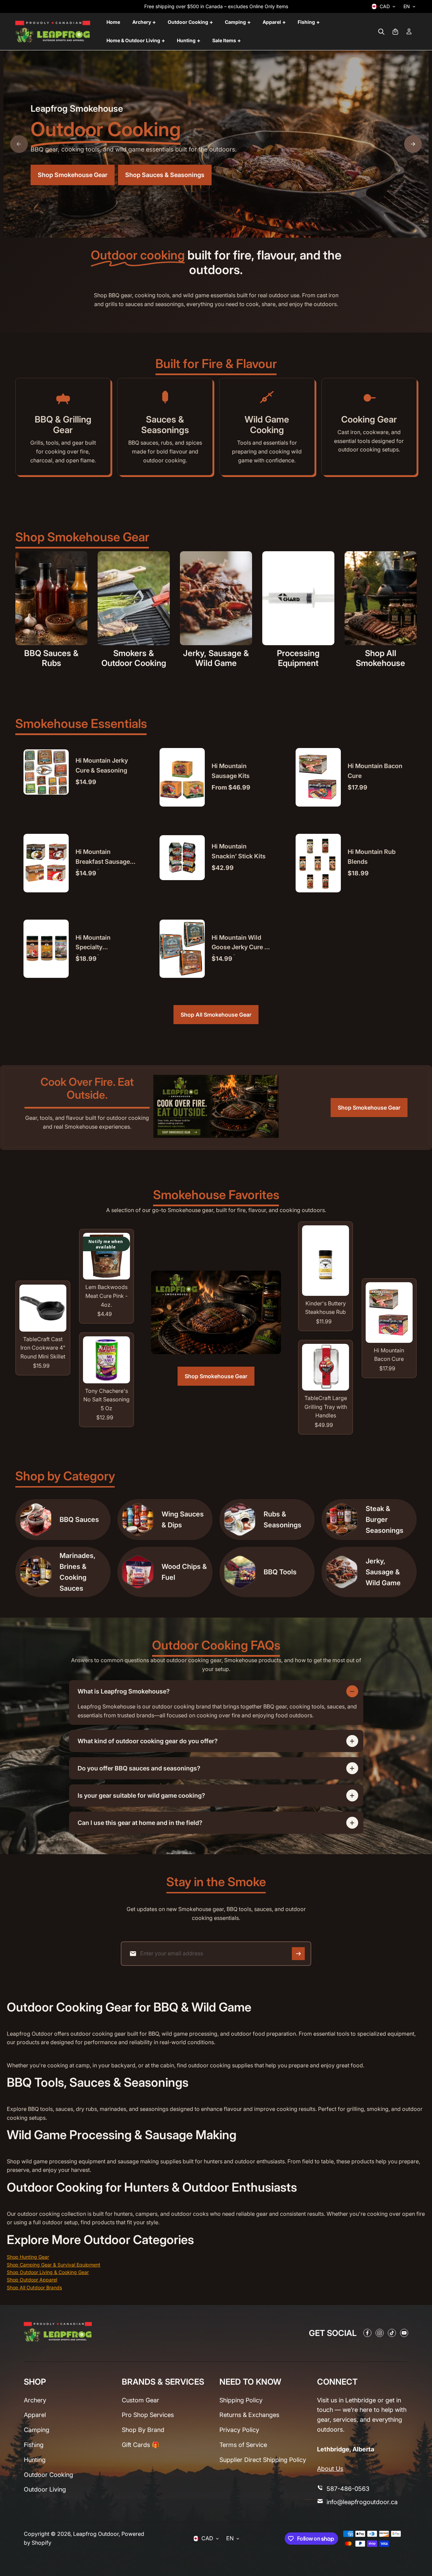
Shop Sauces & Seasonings (165, 174)
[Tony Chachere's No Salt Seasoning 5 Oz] (106, 1360)
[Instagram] (380, 2333)
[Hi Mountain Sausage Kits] (182, 777)
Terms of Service (243, 2445)
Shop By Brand (143, 2430)
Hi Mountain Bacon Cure (375, 771)
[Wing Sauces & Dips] (138, 1520)
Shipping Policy (241, 2400)
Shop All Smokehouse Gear (216, 1015)
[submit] (298, 1954)
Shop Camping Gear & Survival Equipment (54, 2265)
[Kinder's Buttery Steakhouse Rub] (326, 1260)
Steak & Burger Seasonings (385, 1520)
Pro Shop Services (148, 2415)
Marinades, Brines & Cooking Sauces (78, 1572)
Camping (37, 2430)
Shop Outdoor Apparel (32, 2280)
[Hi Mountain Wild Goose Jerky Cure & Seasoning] (182, 949)
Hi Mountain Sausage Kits (231, 771)
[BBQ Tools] (240, 1572)
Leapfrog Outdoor (96, 2534)
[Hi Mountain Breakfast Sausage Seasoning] (46, 863)
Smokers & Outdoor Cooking (134, 658)
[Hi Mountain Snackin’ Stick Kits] (182, 858)
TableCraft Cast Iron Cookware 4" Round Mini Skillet (43, 1348)
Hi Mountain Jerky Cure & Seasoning (102, 765)
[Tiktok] (392, 2333)
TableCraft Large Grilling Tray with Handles (326, 1407)
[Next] (413, 144)
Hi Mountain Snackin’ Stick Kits (239, 851)
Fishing (34, 2445)
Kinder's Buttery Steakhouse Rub (326, 1308)
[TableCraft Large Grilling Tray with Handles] (326, 1367)
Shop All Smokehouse (380, 658)
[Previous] (19, 144)
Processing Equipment (298, 658)
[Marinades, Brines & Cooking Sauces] (36, 1572)
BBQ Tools (280, 1572)
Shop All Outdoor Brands (34, 2287)
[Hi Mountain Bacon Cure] (318, 777)
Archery (35, 2400)
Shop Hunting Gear (28, 2257)
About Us (330, 2469)
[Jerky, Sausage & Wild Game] (216, 598)
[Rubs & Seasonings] (240, 1520)
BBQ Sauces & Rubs (51, 658)
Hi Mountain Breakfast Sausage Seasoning (103, 859)
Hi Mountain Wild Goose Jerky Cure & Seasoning (240, 945)
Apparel (35, 2415)
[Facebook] (367, 2333)
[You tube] (404, 2333)
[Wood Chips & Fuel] (138, 1572)
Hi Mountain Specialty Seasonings (93, 945)
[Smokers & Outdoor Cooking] (134, 598)
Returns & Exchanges (249, 2415)
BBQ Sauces (79, 1520)
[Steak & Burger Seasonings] (342, 1520)
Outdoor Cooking (48, 2475)
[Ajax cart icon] (395, 32)
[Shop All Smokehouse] (381, 598)
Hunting (35, 2460)
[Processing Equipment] (298, 598)
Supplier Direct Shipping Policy (263, 2460)
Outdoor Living (45, 2489)
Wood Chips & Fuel (184, 1572)
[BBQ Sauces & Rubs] (51, 598)
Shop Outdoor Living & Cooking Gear (48, 2272)
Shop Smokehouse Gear (73, 174)
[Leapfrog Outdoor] (53, 32)
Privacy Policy (239, 2430)
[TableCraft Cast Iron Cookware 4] (43, 1308)
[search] (381, 32)
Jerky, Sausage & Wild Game (216, 658)
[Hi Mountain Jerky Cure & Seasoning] (46, 772)
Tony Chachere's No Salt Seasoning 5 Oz (106, 1400)
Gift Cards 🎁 (140, 2445)
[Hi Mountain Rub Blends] (318, 863)
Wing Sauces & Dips (183, 1520)
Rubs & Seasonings (283, 1520)
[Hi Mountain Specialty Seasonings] (46, 949)
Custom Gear (140, 2400)
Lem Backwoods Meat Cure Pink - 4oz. (106, 1296)
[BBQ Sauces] (36, 1520)
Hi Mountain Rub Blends (372, 857)
